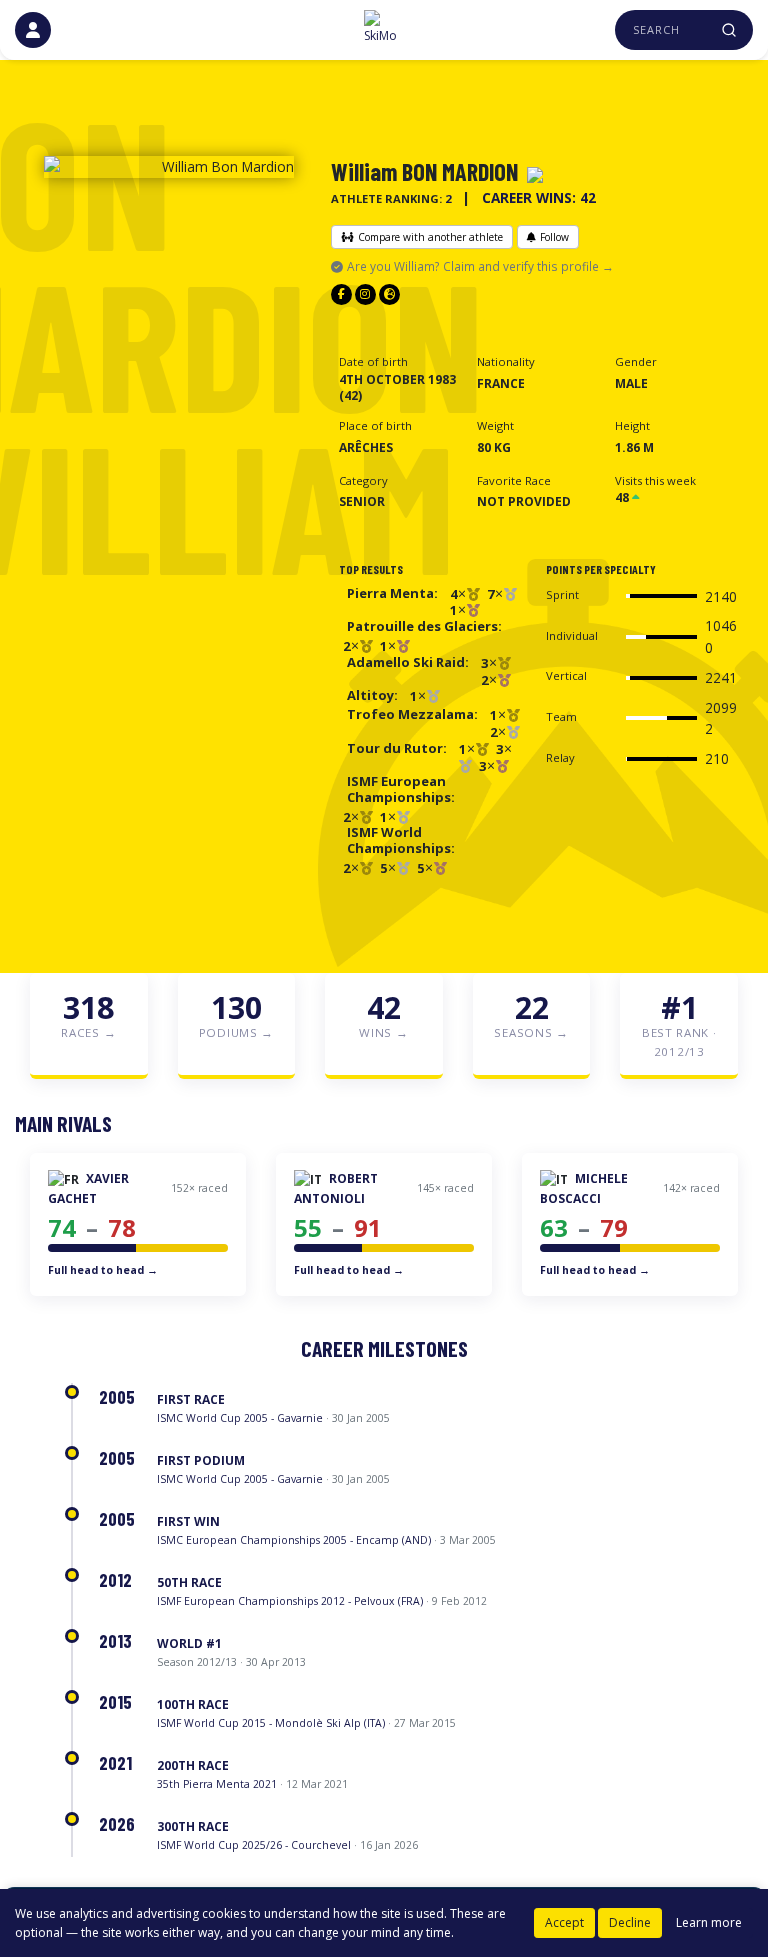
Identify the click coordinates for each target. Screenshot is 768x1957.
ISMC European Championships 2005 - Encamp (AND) (294, 1540)
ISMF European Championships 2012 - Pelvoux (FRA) (290, 1601)
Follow (554, 237)
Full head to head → (103, 1270)
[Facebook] (341, 294)
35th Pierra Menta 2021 (217, 1784)
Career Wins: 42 (539, 197)
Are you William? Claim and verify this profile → (480, 266)
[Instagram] (365, 294)
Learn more (709, 1922)
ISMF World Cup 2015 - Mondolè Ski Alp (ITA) (271, 1723)
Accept (564, 1922)
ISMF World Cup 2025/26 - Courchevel (254, 1845)
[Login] (33, 30)
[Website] (389, 294)
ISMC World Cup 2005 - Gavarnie (240, 1418)
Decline (630, 1922)
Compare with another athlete (430, 237)
